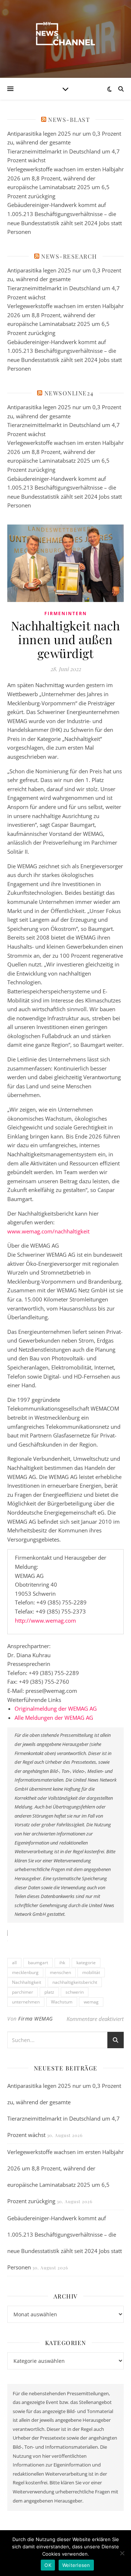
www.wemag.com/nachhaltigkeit (48, 1231)
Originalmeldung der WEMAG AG (56, 1708)
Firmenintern (66, 613)
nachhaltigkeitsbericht (75, 1982)
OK (48, 2565)
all (14, 1963)
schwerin (75, 1992)
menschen (60, 1972)
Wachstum (62, 2002)
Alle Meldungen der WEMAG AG (54, 1718)
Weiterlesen (76, 2565)
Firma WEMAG (36, 2019)
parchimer (23, 1992)
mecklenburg (25, 1972)
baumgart (38, 1963)
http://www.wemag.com (45, 1620)
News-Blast (69, 119)
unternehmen (26, 2002)
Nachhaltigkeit (27, 1982)
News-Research (69, 256)
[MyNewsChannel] (65, 34)
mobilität (91, 1972)
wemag (91, 2002)
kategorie (86, 1963)
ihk (62, 1963)
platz (49, 1992)
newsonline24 (69, 393)
